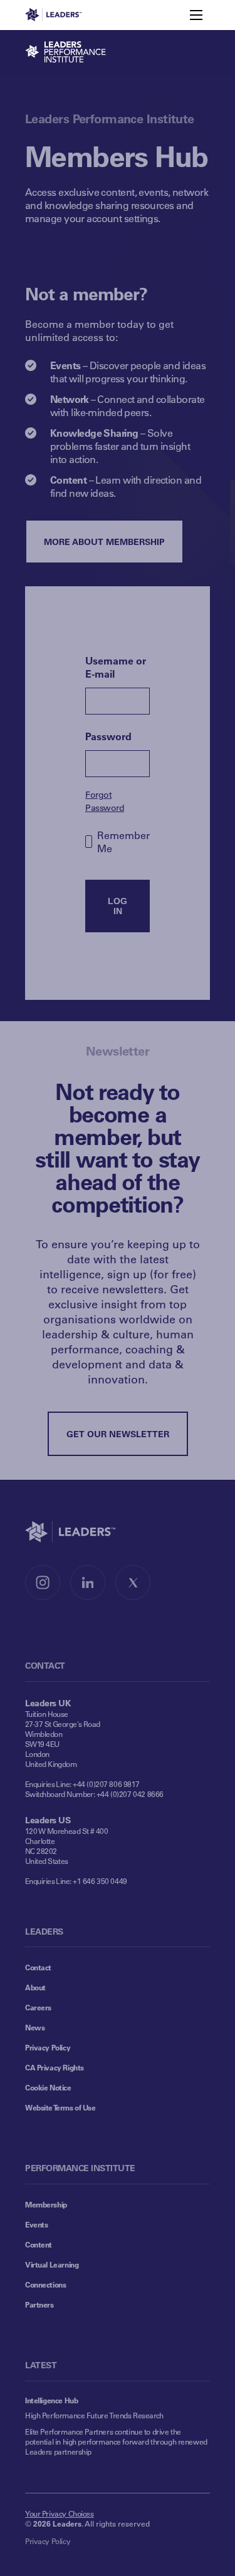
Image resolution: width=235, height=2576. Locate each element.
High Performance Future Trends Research (94, 2415)
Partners (39, 2304)
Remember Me (123, 842)
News (35, 2027)
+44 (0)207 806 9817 (106, 1784)
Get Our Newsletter (118, 1434)
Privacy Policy (48, 2047)
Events (36, 2224)
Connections (45, 2284)
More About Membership (104, 542)
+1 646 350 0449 (100, 1881)
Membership (46, 2204)
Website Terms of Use (60, 2107)
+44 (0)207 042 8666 (130, 1794)
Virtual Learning (52, 2264)
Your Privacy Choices (60, 2513)
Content (39, 2244)
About (35, 1987)
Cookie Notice (48, 2087)
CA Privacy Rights (55, 2067)
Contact (38, 1967)
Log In (118, 906)
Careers (38, 2007)
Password (108, 736)
